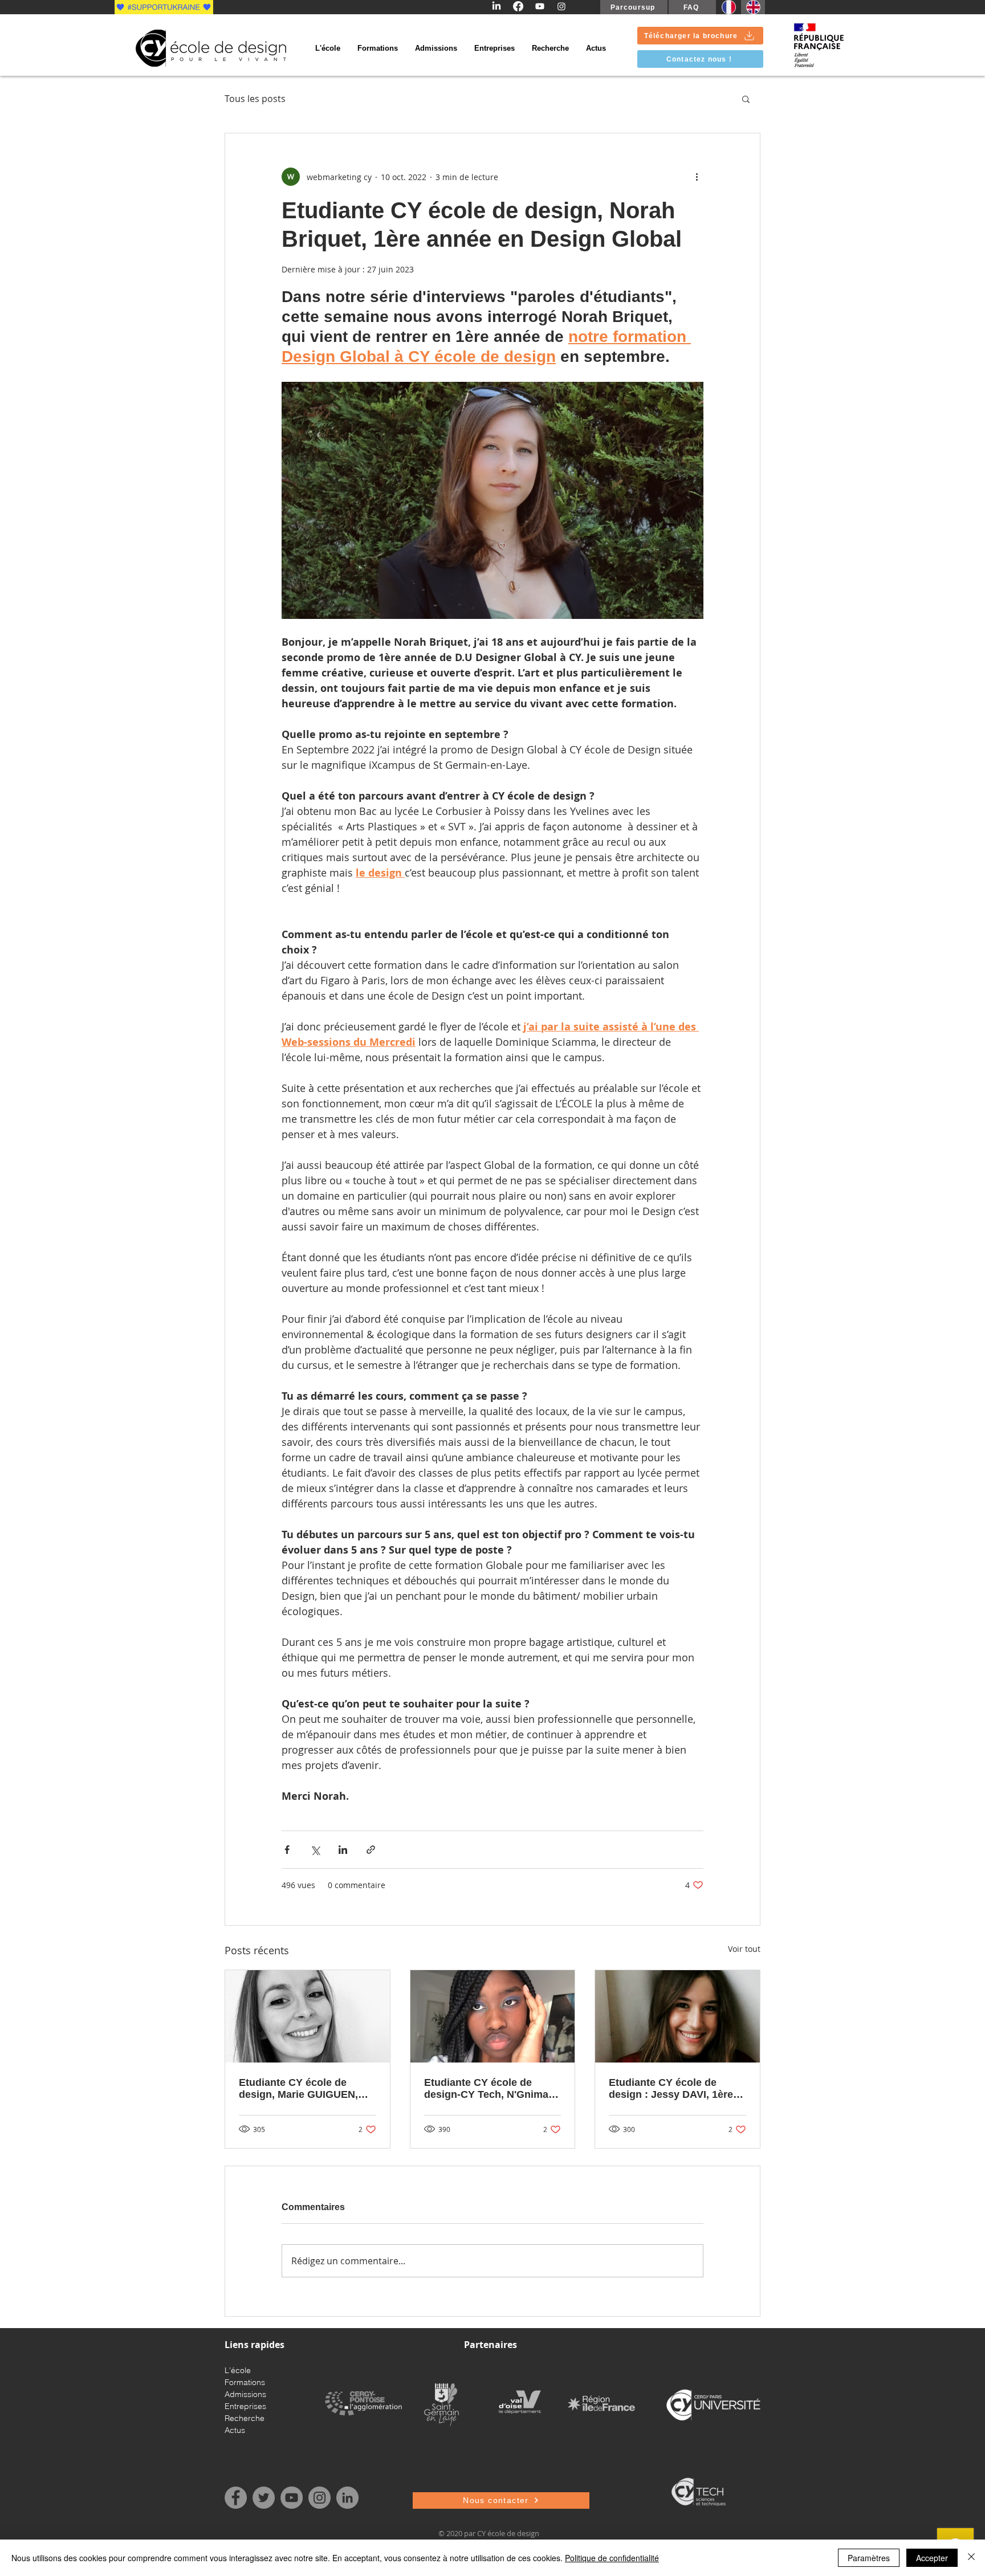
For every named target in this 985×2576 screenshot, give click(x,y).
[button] (746, 99)
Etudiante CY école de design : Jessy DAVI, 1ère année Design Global (671, 2089)
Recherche (245, 2418)
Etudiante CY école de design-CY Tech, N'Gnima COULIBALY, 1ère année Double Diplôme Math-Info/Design (486, 2089)
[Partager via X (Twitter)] (315, 1850)
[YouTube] (292, 2498)
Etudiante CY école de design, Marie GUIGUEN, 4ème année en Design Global (298, 2089)
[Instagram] (561, 6)
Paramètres (869, 2558)
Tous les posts (255, 99)
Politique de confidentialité (612, 2558)
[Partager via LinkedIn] (343, 1850)
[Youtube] (540, 6)
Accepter (932, 2558)
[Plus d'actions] (697, 177)
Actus (235, 2430)
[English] (753, 7)
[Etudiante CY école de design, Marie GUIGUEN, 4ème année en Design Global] (308, 2016)
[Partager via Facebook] (287, 1850)
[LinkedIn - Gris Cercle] (347, 2498)
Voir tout (744, 1949)
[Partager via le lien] (371, 1850)
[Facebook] (518, 6)
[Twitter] (264, 2498)
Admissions (245, 2394)
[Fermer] (971, 2558)
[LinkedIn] (496, 6)
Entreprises (245, 2406)
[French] (728, 7)
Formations (245, 2382)
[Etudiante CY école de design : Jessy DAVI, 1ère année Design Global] (677, 2016)
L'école (238, 2370)
